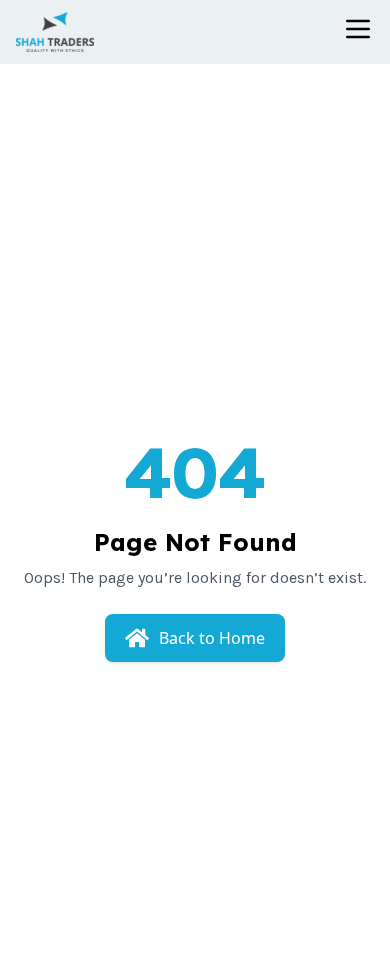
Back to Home (212, 638)
